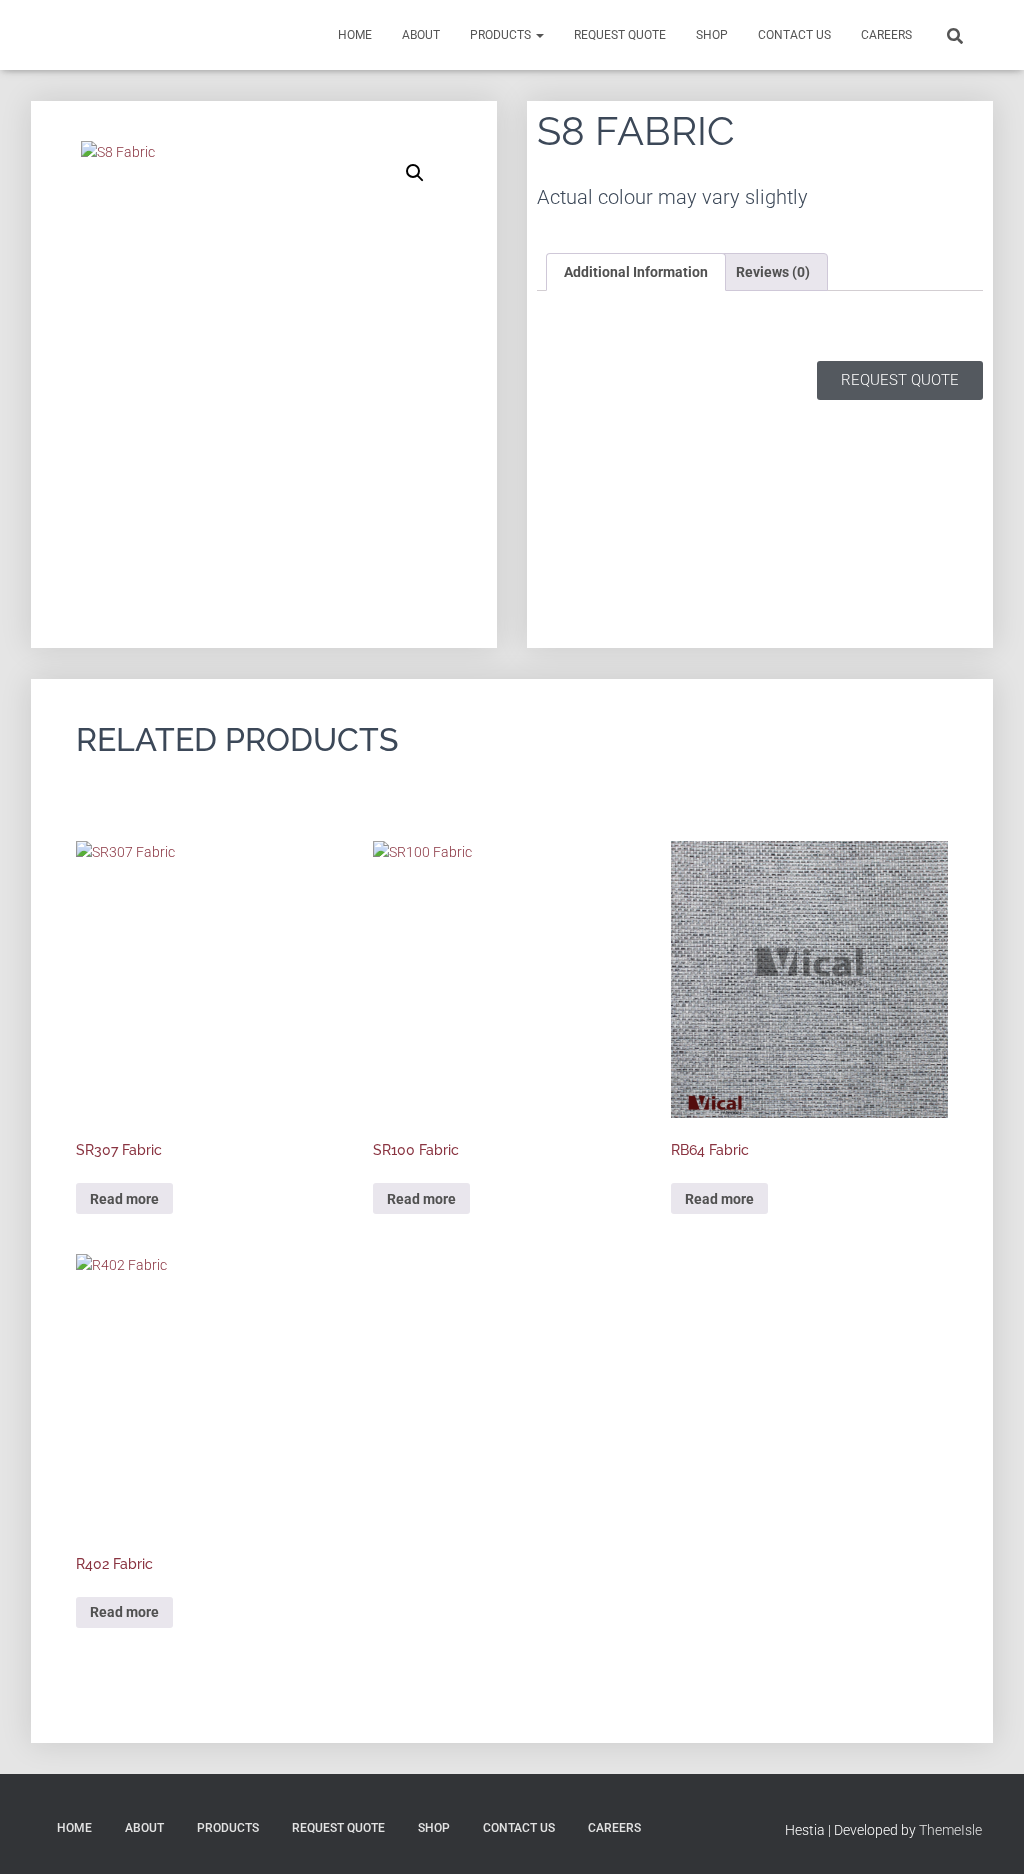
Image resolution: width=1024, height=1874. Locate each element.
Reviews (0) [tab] (773, 272)
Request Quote (620, 35)
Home (355, 35)
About (421, 35)
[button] (415, 173)
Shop (712, 35)
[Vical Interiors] (87, 35)
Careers (886, 35)
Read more (124, 1199)
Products (502, 35)
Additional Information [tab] (636, 272)
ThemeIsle (950, 1830)
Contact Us (794, 35)
